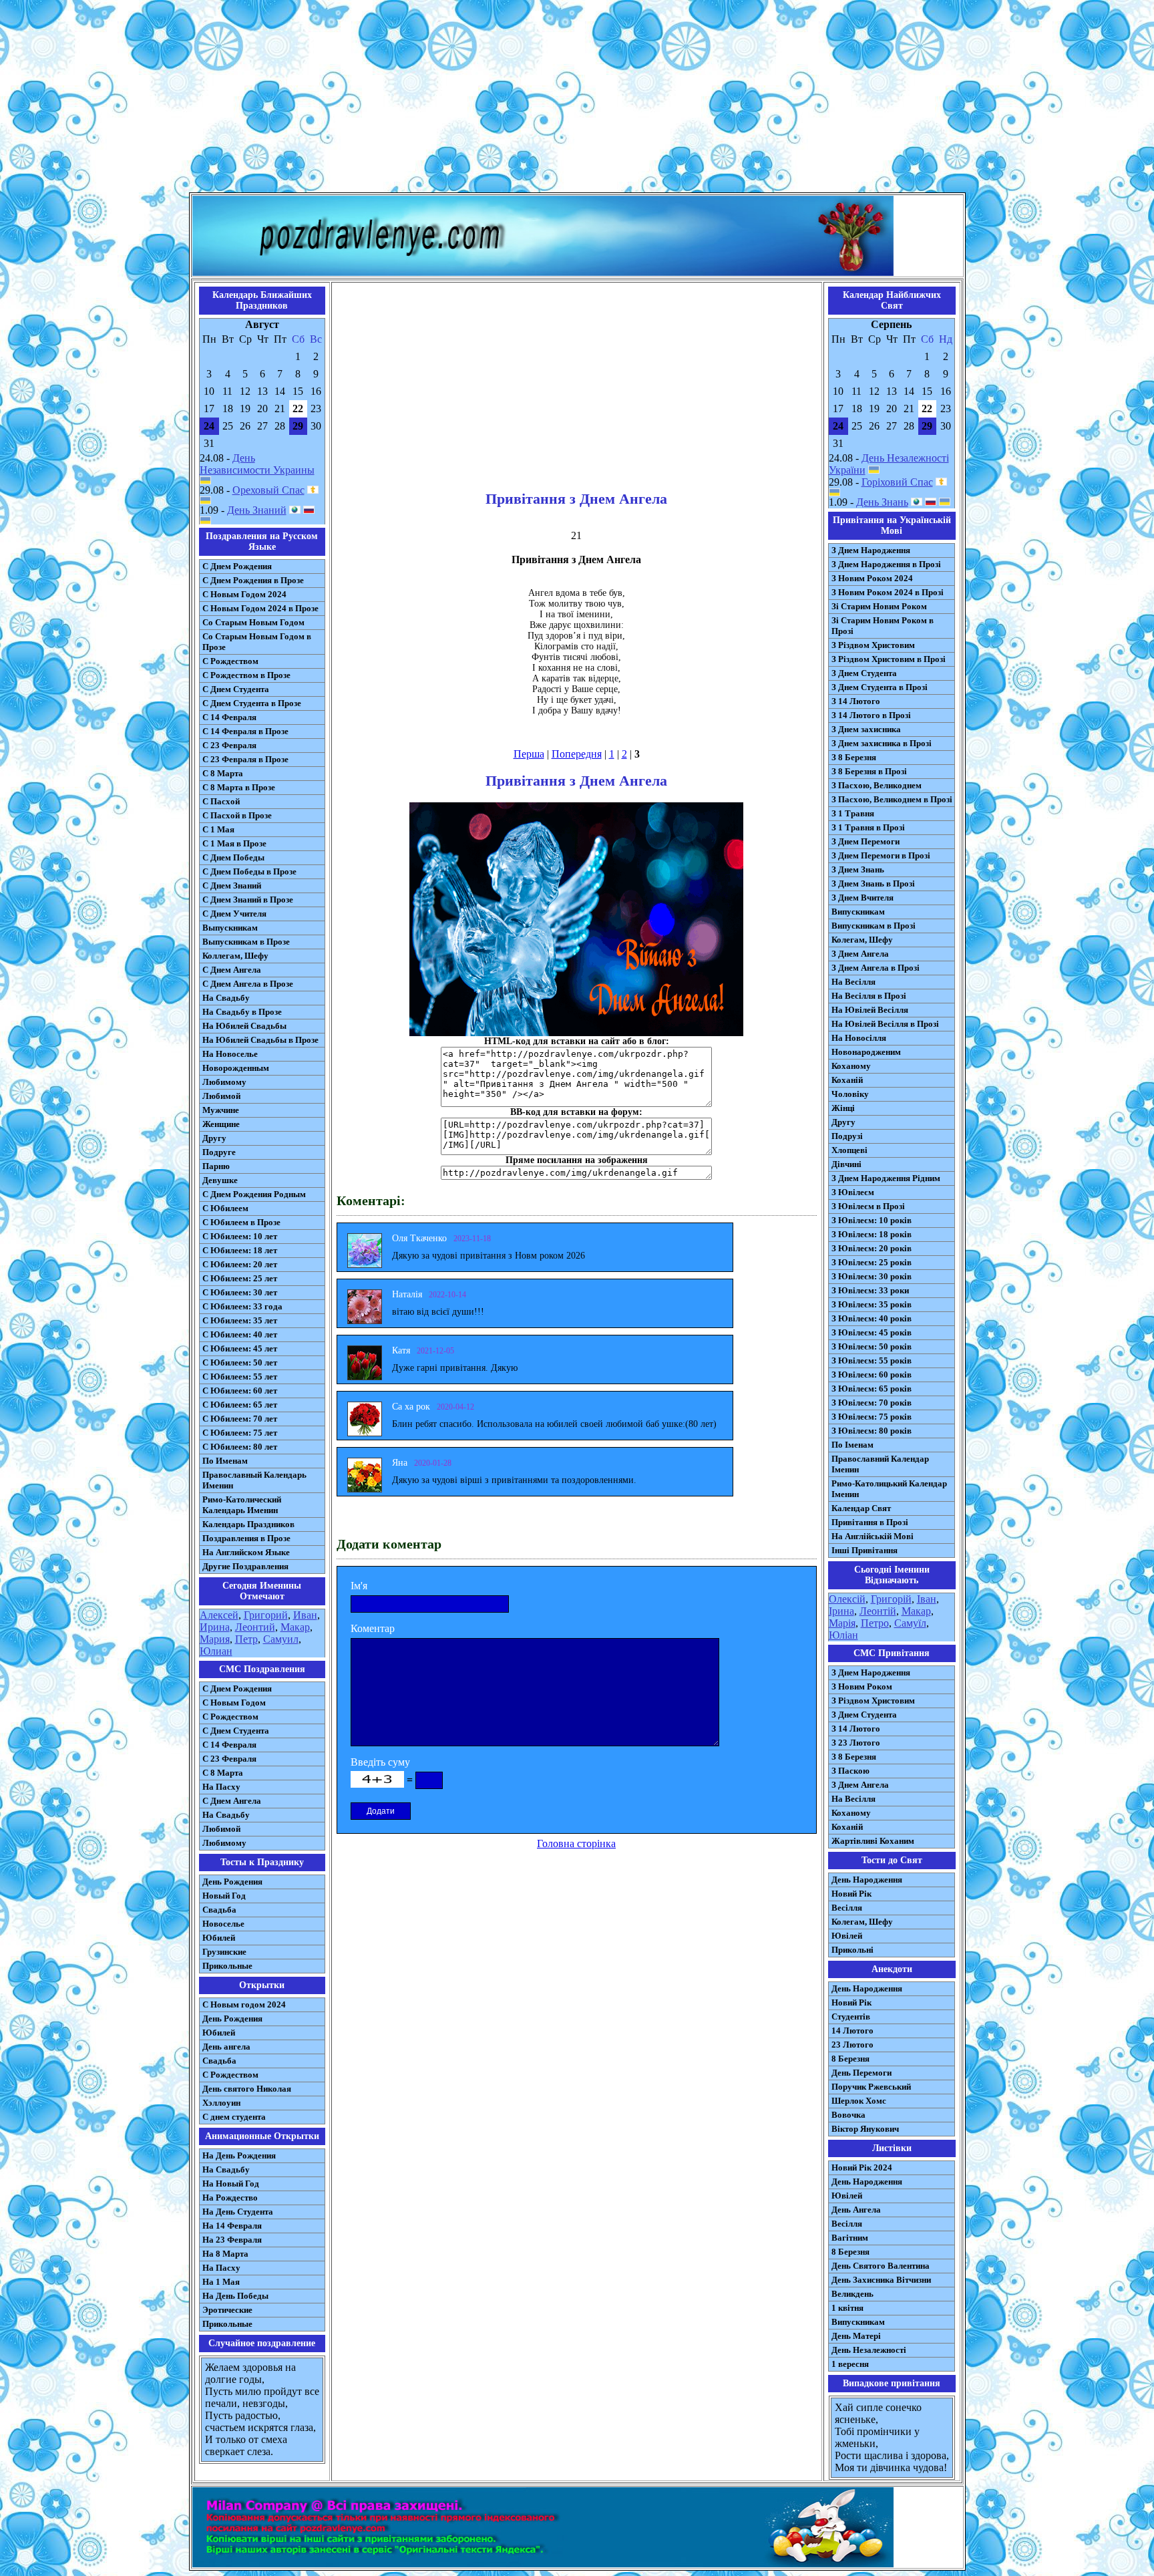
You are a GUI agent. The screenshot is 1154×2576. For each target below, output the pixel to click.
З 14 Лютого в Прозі (871, 715)
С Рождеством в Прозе (246, 675)
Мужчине (221, 1110)
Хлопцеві (849, 1150)
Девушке (220, 1180)
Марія (842, 1623)
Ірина (841, 1611)
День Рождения (232, 1882)
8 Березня (850, 2059)
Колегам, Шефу (862, 940)
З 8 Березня (854, 757)
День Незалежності (869, 2350)
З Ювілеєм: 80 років (872, 1431)
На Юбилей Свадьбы (244, 1026)
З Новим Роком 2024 (872, 578)
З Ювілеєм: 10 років (872, 1220)
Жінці (843, 1108)
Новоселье (223, 1924)
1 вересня (850, 2364)
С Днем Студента (236, 689)
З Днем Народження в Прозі (886, 564)
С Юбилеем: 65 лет (240, 1405)
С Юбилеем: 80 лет (240, 1447)
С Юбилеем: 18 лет (240, 1250)
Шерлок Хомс (859, 2101)
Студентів (851, 2017)
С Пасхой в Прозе (237, 815)
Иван (305, 1615)
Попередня (577, 754)
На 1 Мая (221, 2282)
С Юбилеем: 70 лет (240, 1419)
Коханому (851, 1066)
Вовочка (848, 2115)
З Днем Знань (858, 869)
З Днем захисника (866, 729)
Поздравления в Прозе (246, 1538)
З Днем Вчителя (862, 898)
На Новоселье (230, 1054)
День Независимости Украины (257, 464)
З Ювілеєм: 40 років (872, 1318)
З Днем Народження (871, 550)
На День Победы (235, 2296)
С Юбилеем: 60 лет (240, 1391)
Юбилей (219, 1938)
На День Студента (238, 2212)
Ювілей (847, 1936)
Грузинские (224, 1952)
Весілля (847, 1908)
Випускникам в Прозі (874, 926)
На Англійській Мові (873, 1536)
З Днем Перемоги (865, 841)
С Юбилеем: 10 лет (240, 1236)
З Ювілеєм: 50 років (872, 1346)
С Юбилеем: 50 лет (240, 1362)
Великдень (852, 2294)
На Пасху (221, 1787)
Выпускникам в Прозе (246, 942)
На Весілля (853, 982)
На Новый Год (231, 2184)
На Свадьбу (226, 998)
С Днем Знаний (232, 885)
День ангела (226, 2047)
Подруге (219, 1152)
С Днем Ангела (232, 970)
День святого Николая (247, 2089)
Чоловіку (850, 1094)
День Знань (882, 502)
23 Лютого (852, 2045)
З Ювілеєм (853, 1192)
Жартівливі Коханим (873, 1841)
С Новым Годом (234, 1703)
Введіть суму (380, 1762)
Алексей (219, 1615)
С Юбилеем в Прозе (241, 1222)
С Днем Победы (233, 857)
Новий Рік (851, 1894)
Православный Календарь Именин (254, 1480)
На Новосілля (859, 1038)
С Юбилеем (225, 1208)
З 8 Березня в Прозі (869, 771)
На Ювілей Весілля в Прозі (885, 1024)
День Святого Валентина (881, 2266)
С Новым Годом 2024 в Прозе (260, 608)
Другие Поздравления (245, 1566)
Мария (215, 1639)
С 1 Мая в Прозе (234, 843)
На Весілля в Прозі (869, 996)
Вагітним (850, 2238)
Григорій (891, 1599)
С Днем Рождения (237, 566)
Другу (214, 1138)
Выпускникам (230, 928)
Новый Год (224, 1896)
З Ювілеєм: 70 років (872, 1403)
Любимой (221, 1096)
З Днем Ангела (860, 954)
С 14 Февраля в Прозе (245, 731)
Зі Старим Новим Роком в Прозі (883, 626)
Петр (246, 1639)
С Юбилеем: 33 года (242, 1306)
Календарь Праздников (248, 1524)
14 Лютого (852, 2031)
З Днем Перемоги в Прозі (881, 855)
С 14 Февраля (229, 717)
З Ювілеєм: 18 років (872, 1234)
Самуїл (910, 1623)
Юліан (843, 1635)
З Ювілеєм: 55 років (872, 1360)
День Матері (856, 2336)
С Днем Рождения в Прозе (253, 580)
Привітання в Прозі (870, 1522)
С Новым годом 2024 (244, 2004)
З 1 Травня (853, 813)
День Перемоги (861, 2073)
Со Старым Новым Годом (253, 622)
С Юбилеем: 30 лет (240, 1292)
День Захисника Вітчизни (881, 2280)
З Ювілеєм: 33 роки (870, 1290)
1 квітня (847, 2308)
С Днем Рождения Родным (254, 1194)
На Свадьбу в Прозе (242, 1012)
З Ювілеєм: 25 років (872, 1262)
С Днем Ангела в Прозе (248, 984)
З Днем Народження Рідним (886, 1178)
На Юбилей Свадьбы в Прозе (260, 1040)
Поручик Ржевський (871, 2087)
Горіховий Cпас (897, 482)
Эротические (227, 2310)
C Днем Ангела (232, 1801)
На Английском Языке (246, 1552)
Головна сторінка (576, 1843)
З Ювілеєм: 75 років (872, 1417)
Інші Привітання (864, 1550)
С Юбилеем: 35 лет (240, 1320)
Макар (295, 1627)
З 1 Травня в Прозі (868, 827)
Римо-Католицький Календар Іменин (889, 1489)
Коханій (847, 1080)
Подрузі (847, 1136)
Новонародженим (866, 1052)
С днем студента (234, 2117)
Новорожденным (236, 1068)
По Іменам (852, 1445)
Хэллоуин (221, 2103)
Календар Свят (861, 1508)
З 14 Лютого (856, 701)
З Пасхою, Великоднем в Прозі (892, 799)
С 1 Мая (218, 829)
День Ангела (856, 2210)
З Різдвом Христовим (873, 645)
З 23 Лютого (856, 1743)
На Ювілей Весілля (870, 1010)
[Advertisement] (577, 99)
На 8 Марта (225, 2254)
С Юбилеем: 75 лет (240, 1433)
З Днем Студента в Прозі (880, 687)
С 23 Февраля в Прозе (245, 759)
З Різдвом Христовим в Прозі (889, 659)
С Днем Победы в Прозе (249, 871)
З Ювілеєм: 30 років (872, 1276)
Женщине (221, 1124)
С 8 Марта (223, 773)
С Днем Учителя (234, 914)
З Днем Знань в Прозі (873, 883)
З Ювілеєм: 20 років (872, 1248)
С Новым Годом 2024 (244, 594)
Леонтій (878, 1611)
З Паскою (850, 1771)
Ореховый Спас (268, 490)
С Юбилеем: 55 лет (240, 1377)
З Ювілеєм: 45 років (872, 1332)
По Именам (225, 1461)
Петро (875, 1623)
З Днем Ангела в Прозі (876, 968)
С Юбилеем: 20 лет (240, 1264)
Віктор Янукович (865, 2129)
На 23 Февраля (232, 2240)
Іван (927, 1599)
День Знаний (257, 510)
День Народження (867, 1880)
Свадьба (219, 1910)
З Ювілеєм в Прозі (868, 1206)
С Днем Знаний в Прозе (248, 900)
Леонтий (255, 1627)
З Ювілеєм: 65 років (872, 1389)
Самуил (281, 1639)
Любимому (224, 1082)
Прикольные (227, 1966)
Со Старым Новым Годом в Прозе (257, 642)
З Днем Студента (864, 673)
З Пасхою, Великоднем (877, 785)
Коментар (373, 1628)
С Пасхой (221, 801)
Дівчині (846, 1164)
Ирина (215, 1627)
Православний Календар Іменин (880, 1464)
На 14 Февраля (232, 2226)
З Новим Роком (862, 1686)
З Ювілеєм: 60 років (872, 1375)
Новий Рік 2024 (862, 2167)
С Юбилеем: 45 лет (240, 1348)
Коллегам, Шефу (235, 956)
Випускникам (858, 912)
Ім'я (359, 1586)
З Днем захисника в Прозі (882, 743)
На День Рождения (239, 2155)
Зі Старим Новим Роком (879, 606)
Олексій (847, 1599)
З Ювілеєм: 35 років (872, 1304)
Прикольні (852, 1950)
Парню (216, 1166)
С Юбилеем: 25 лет (240, 1278)
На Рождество (230, 2198)
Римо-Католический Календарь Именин (242, 1505)
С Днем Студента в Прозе (252, 703)
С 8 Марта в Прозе (239, 787)
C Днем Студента (236, 1731)
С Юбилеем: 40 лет (240, 1334)
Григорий (266, 1615)
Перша (529, 754)
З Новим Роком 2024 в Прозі (888, 592)
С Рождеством (230, 661)
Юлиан (216, 1651)
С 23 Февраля (229, 745)
